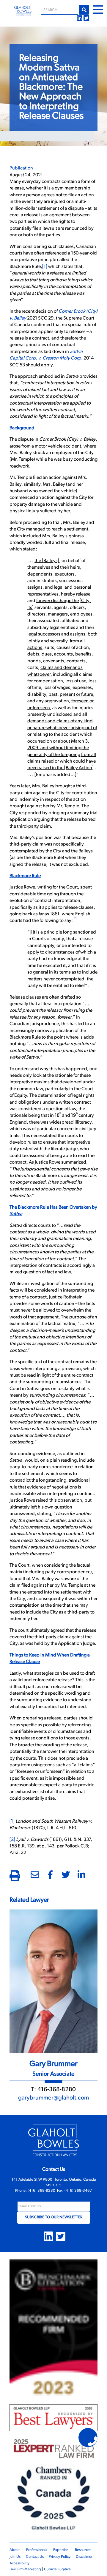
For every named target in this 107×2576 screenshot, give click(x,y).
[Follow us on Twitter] (86, 17)
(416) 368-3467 (78, 2191)
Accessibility (19, 2563)
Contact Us (35, 2557)
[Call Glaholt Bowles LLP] (93, 2442)
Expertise (61, 2550)
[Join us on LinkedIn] (80, 17)
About (15, 2550)
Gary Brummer (53, 2064)
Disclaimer (84, 2557)
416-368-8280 (57, 2090)
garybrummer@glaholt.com (53, 2098)
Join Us (15, 2557)
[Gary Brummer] (53, 1981)
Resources (83, 2550)
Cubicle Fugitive (57, 2569)
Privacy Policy (60, 2557)
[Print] (15, 1877)
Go (84, 10)
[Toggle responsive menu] (98, 10)
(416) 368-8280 (41, 2191)
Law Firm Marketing (25, 2569)
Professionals (37, 2550)
